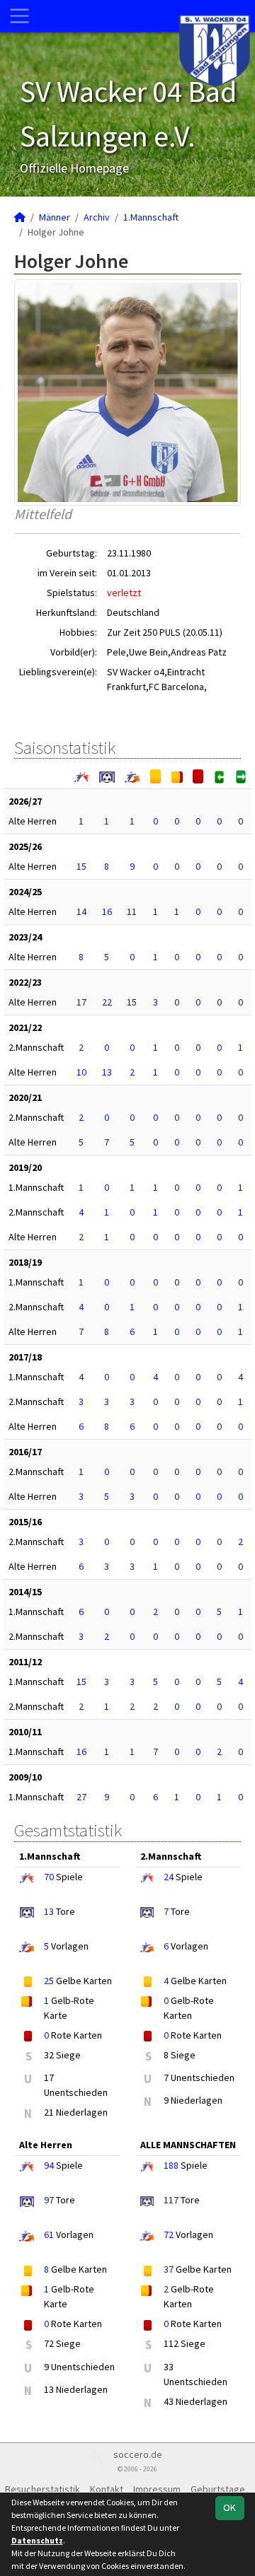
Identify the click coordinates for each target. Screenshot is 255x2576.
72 (169, 2234)
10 (81, 1072)
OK (229, 2507)
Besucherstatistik (42, 2489)
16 (107, 911)
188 (171, 2165)
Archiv (97, 217)
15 (81, 866)
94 (49, 2165)
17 (81, 1002)
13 (107, 1072)
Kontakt (107, 2489)
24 (169, 1877)
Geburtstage (218, 2489)
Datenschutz (37, 2540)
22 (107, 1002)
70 (49, 1877)
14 (81, 911)
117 (171, 2200)
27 (81, 1797)
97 (49, 2200)
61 (49, 2234)
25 (49, 1981)
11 (132, 911)
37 (169, 2269)
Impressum (157, 2489)
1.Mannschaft (151, 217)
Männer (55, 217)
